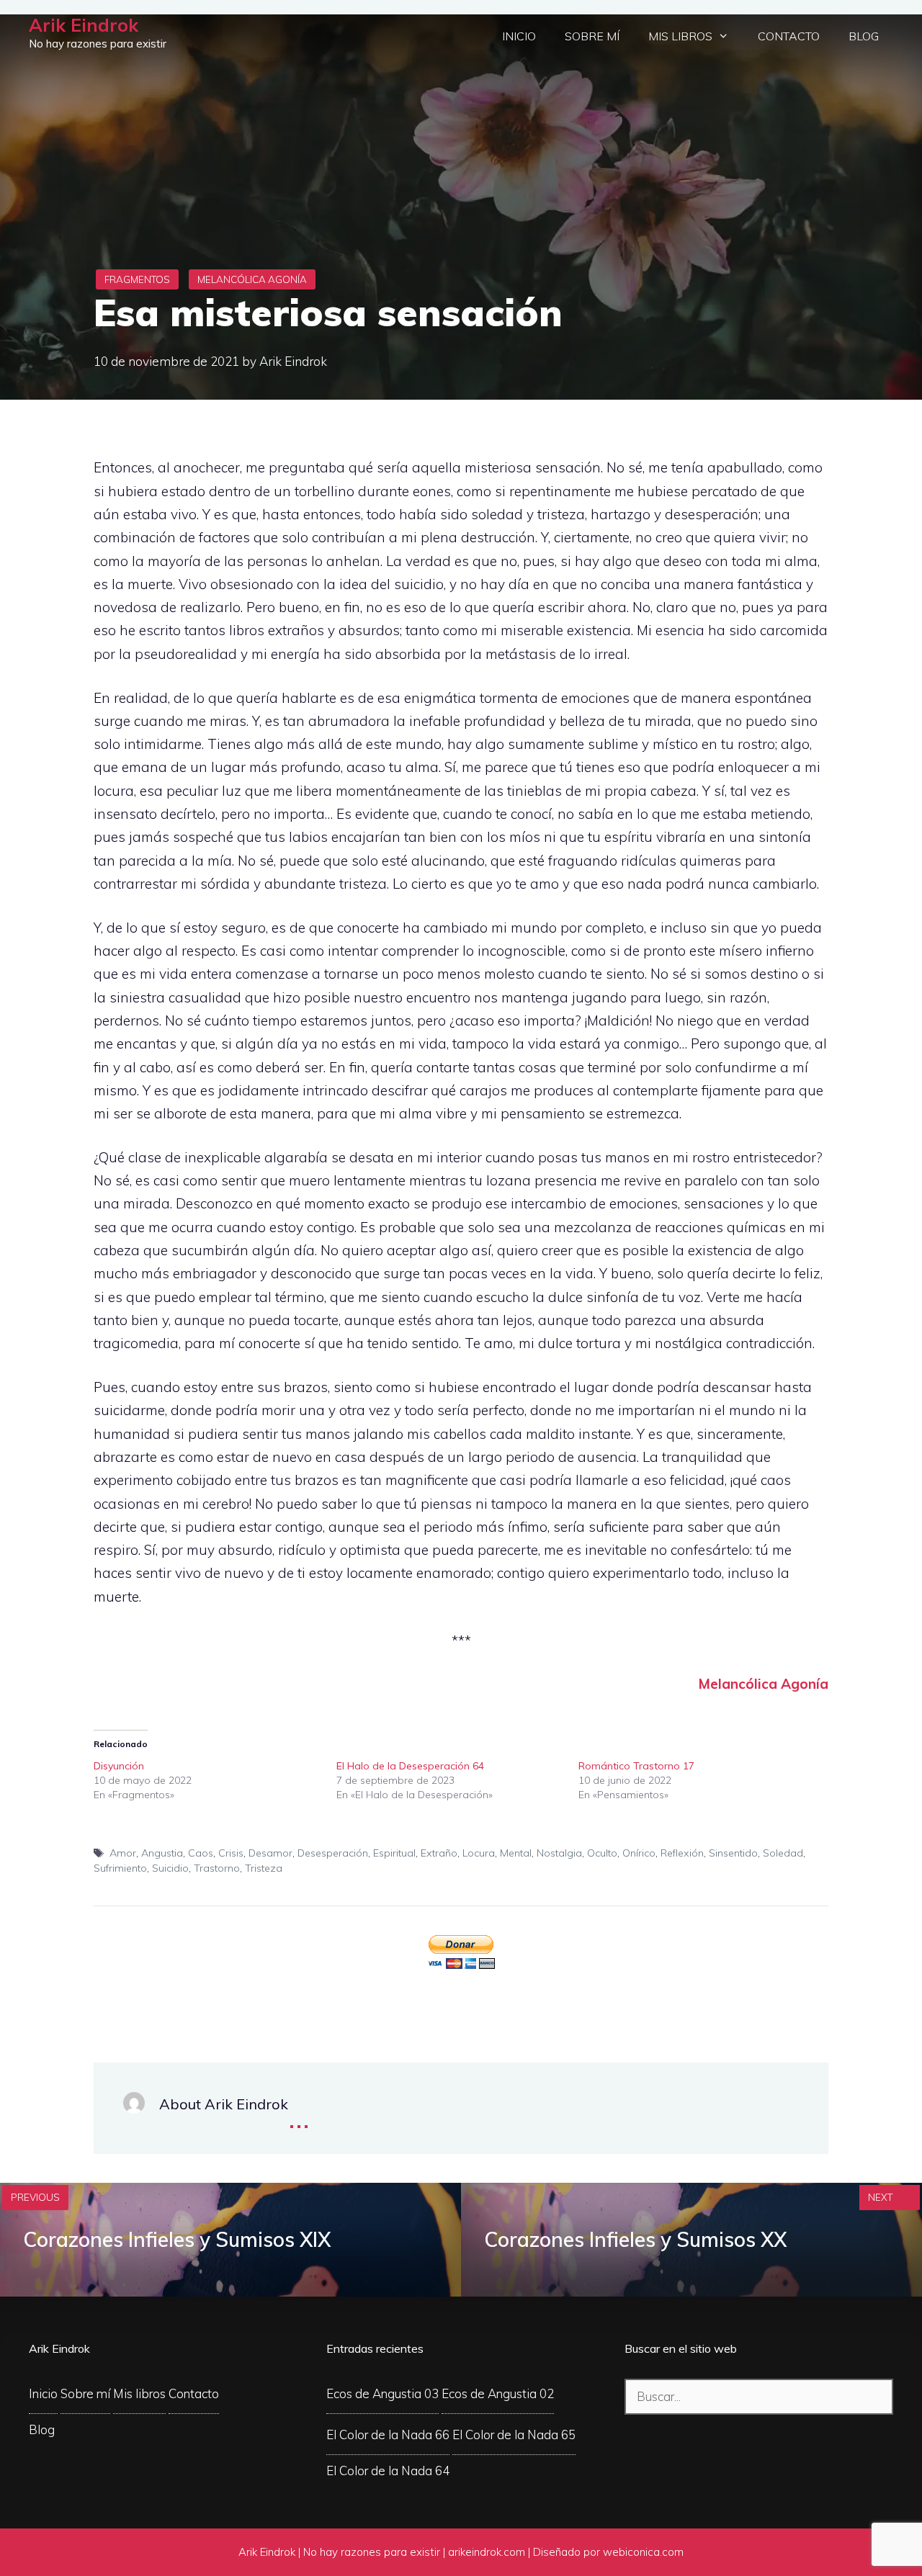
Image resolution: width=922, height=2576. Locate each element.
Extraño (439, 1853)
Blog (864, 36)
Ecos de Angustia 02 (498, 2393)
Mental (516, 1853)
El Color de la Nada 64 (388, 2470)
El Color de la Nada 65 (514, 2434)
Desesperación (333, 1853)
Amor (123, 1853)
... (299, 2116)
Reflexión (682, 1853)
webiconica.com (643, 2552)
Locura (479, 1853)
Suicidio (170, 1868)
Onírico (639, 1853)
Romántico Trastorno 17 (636, 1766)
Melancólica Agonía (252, 279)
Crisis (231, 1853)
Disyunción (119, 1766)
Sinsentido (733, 1853)
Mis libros (680, 36)
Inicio (519, 36)
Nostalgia (559, 1853)
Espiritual (394, 1853)
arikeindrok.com (487, 2552)
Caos (201, 1853)
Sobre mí (592, 36)
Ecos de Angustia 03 (382, 2393)
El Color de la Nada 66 (388, 2434)
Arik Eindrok (84, 25)
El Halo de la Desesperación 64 (410, 1766)
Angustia (162, 1853)
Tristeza (264, 1868)
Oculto (602, 1853)
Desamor (270, 1853)
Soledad (783, 1853)
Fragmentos (137, 279)
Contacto (789, 36)
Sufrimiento (120, 1868)
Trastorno (217, 1868)
